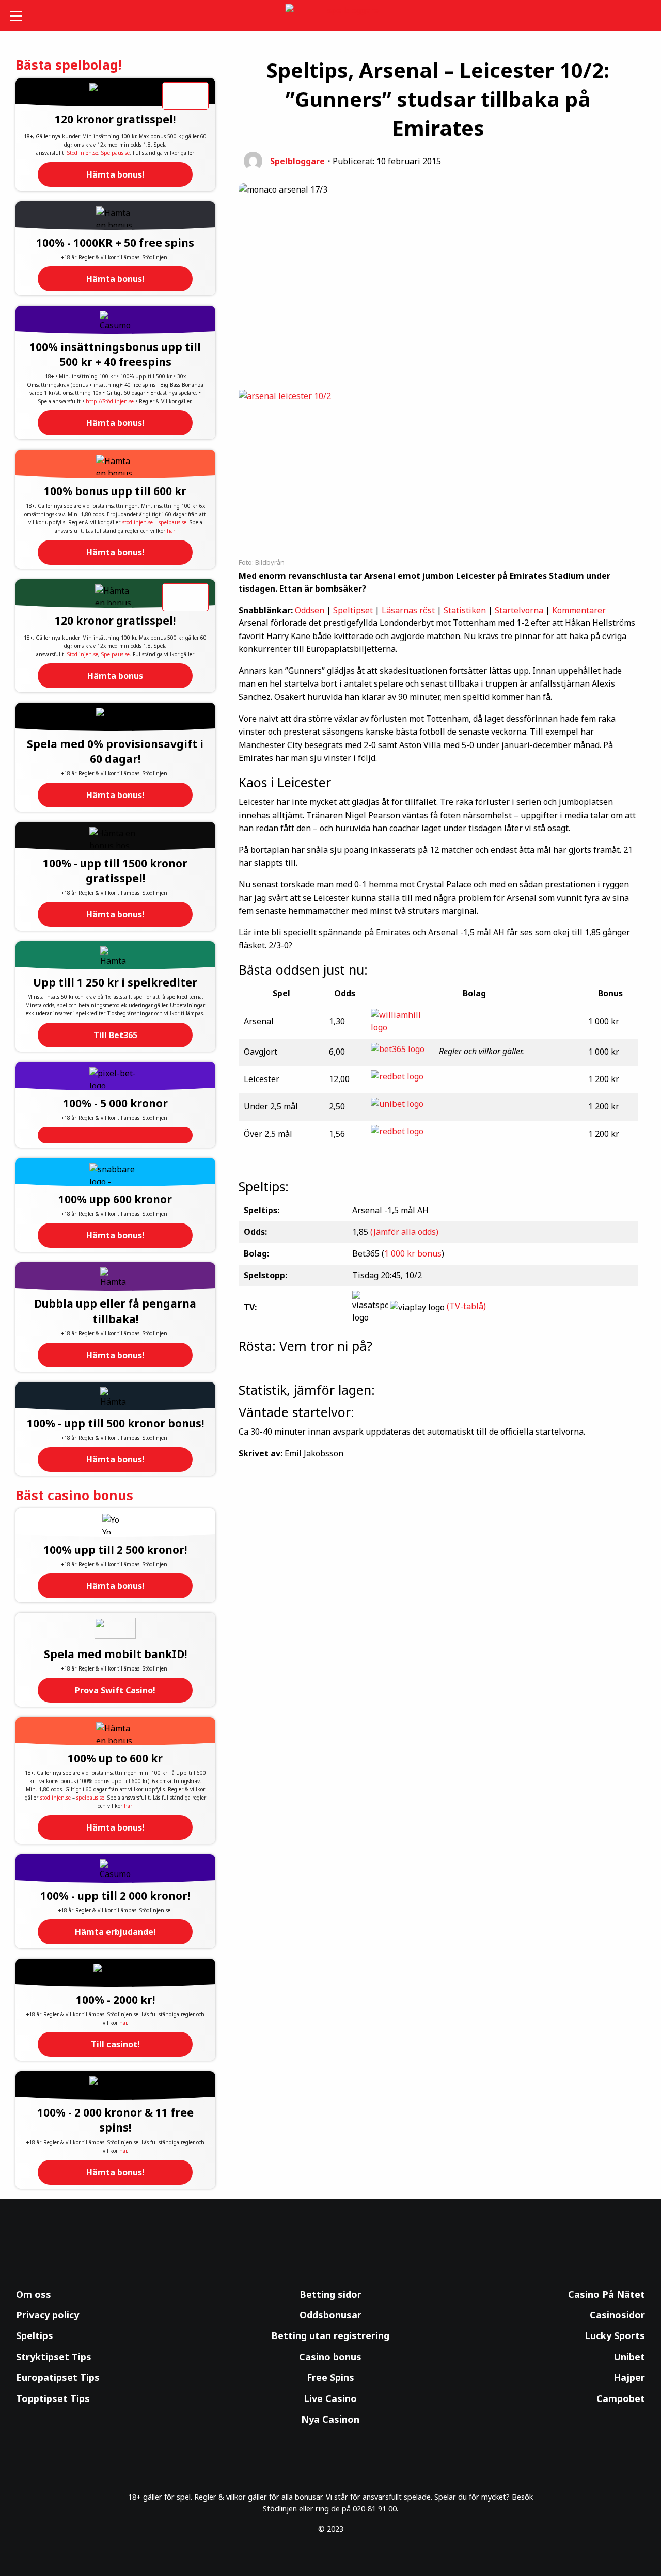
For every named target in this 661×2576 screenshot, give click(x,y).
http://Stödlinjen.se (110, 401)
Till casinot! (115, 2044)
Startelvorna (519, 610)
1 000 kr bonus (413, 1253)
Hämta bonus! (115, 174)
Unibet (629, 2357)
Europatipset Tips (58, 2377)
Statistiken (465, 610)
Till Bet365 (115, 1035)
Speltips (35, 2335)
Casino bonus (330, 2357)
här (170, 531)
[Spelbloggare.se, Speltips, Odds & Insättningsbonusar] (331, 16)
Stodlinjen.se (83, 153)
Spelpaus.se (115, 153)
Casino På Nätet (607, 2294)
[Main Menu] (23, 15)
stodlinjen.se (138, 522)
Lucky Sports (615, 2335)
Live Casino (330, 2398)
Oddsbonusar (330, 2315)
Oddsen (310, 610)
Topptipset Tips (53, 2398)
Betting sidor (330, 2294)
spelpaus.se (172, 522)
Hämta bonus (115, 676)
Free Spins (330, 2377)
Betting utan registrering (330, 2335)
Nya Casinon (330, 2419)
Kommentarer (579, 610)
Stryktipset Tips (54, 2357)
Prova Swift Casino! (115, 1690)
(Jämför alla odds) (404, 1232)
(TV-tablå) (466, 1307)
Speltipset (353, 610)
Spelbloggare (297, 161)
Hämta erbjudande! (115, 1932)
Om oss (34, 2294)
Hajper (629, 2377)
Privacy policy (48, 2315)
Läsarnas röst (408, 610)
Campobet (621, 2398)
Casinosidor (617, 2315)
